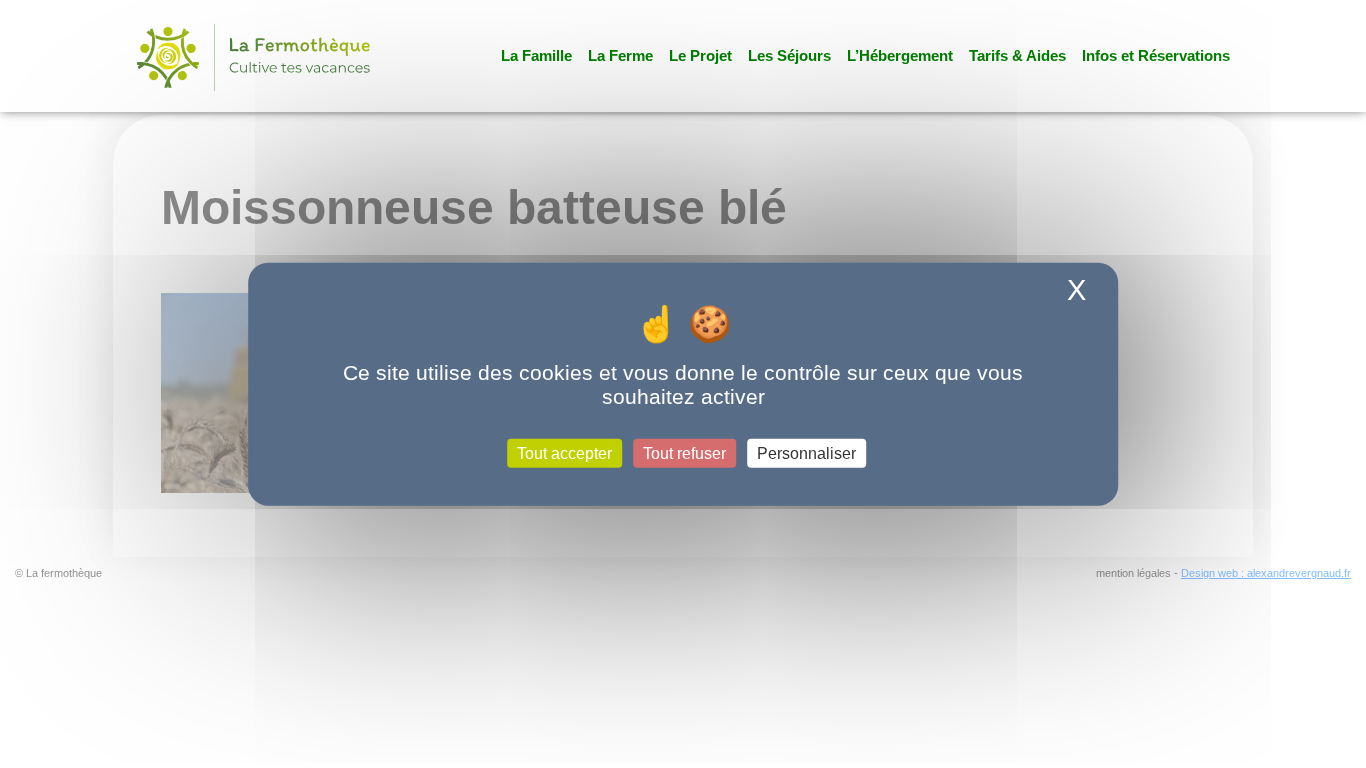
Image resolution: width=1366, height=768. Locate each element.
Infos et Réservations (1156, 55)
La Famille (536, 55)
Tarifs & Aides (1017, 55)
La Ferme (620, 55)
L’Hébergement (900, 55)
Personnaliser (806, 452)
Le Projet (700, 55)
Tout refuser (684, 452)
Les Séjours (789, 55)
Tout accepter (564, 452)
